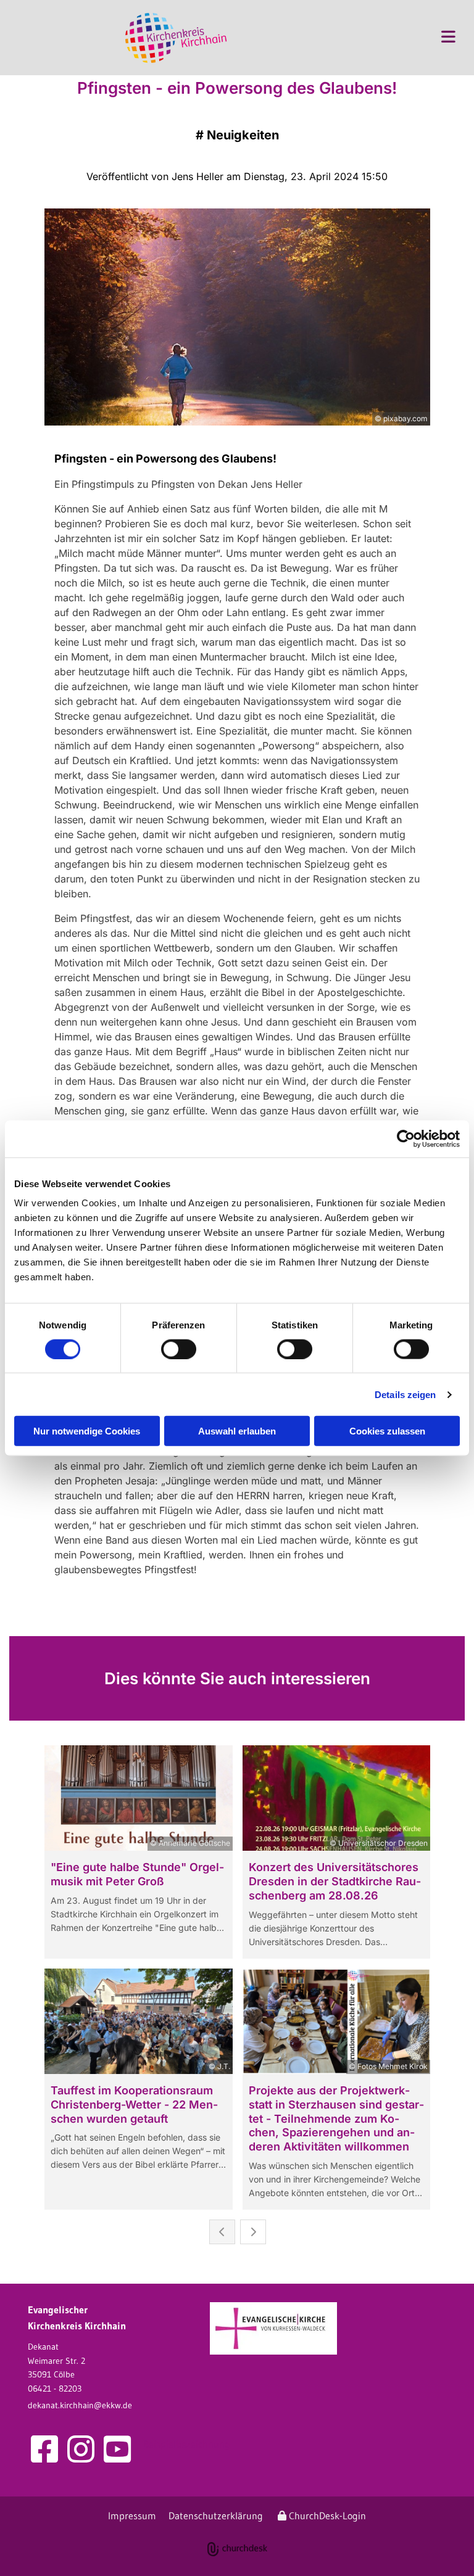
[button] (354, 38)
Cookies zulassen (387, 1431)
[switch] (179, 1349)
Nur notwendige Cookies (87, 1431)
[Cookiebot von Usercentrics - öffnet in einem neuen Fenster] (406, 1138)
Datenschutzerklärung (216, 2516)
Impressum (132, 2516)
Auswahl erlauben (237, 1431)
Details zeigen (405, 1394)
